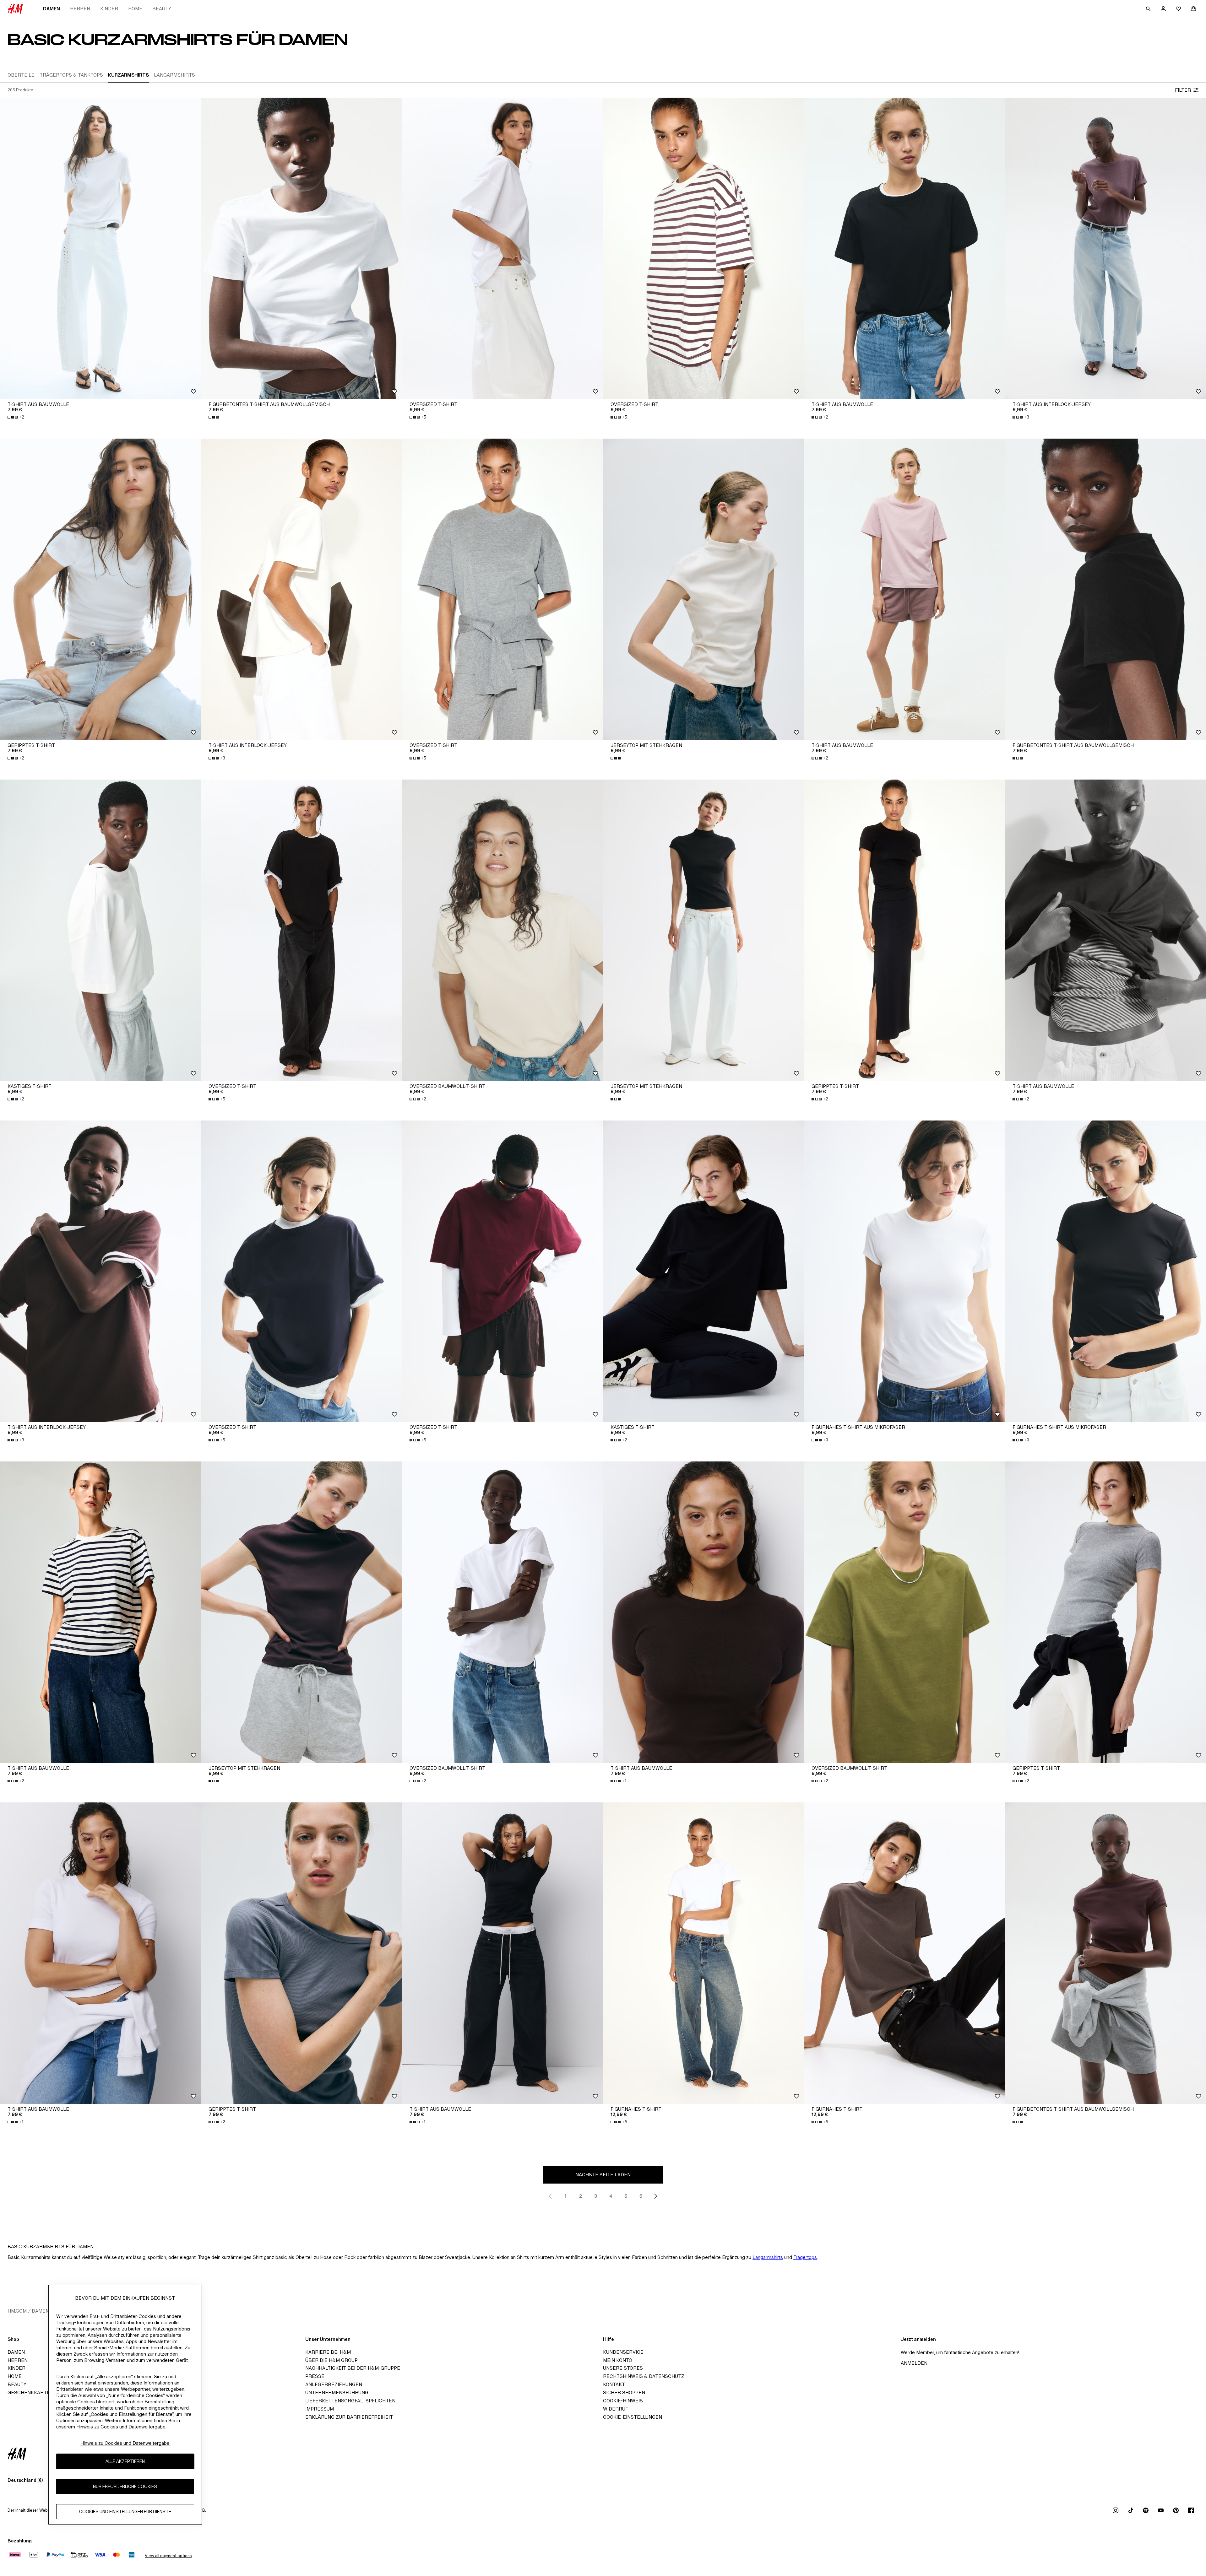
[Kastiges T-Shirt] (100, 930)
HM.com (17, 2311)
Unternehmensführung (337, 2392)
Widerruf (616, 2409)
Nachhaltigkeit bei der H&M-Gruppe (353, 2368)
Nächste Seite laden (603, 2175)
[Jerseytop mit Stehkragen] (703, 589)
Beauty (162, 9)
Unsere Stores (623, 2368)
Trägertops (805, 2257)
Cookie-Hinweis (623, 2401)
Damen (52, 9)
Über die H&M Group (331, 2360)
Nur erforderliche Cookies (125, 2486)
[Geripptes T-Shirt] (100, 589)
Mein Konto (618, 2360)
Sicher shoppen (624, 2392)
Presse (315, 2376)
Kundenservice (623, 2352)
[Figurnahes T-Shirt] (703, 1953)
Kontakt (614, 2384)
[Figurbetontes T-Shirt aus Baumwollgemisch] (301, 248)
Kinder (109, 9)
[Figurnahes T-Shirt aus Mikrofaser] (905, 1271)
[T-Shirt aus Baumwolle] (100, 248)
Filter (1183, 90)
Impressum (320, 2409)
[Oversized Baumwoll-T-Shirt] (503, 930)
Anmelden (914, 2363)
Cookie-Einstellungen (633, 2417)
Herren (80, 9)
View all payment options (168, 2556)
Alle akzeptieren (125, 2461)
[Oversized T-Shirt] (503, 248)
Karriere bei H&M (328, 2352)
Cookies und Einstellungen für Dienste (125, 2511)
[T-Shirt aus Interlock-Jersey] (1105, 248)
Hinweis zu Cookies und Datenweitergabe (125, 2443)
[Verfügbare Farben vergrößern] (214, 417)
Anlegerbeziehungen (334, 2384)
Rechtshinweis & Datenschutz (644, 2376)
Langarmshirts (768, 2257)
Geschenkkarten (30, 2392)
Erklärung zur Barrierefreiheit (349, 2417)
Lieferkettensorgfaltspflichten (350, 2401)
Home (135, 9)
